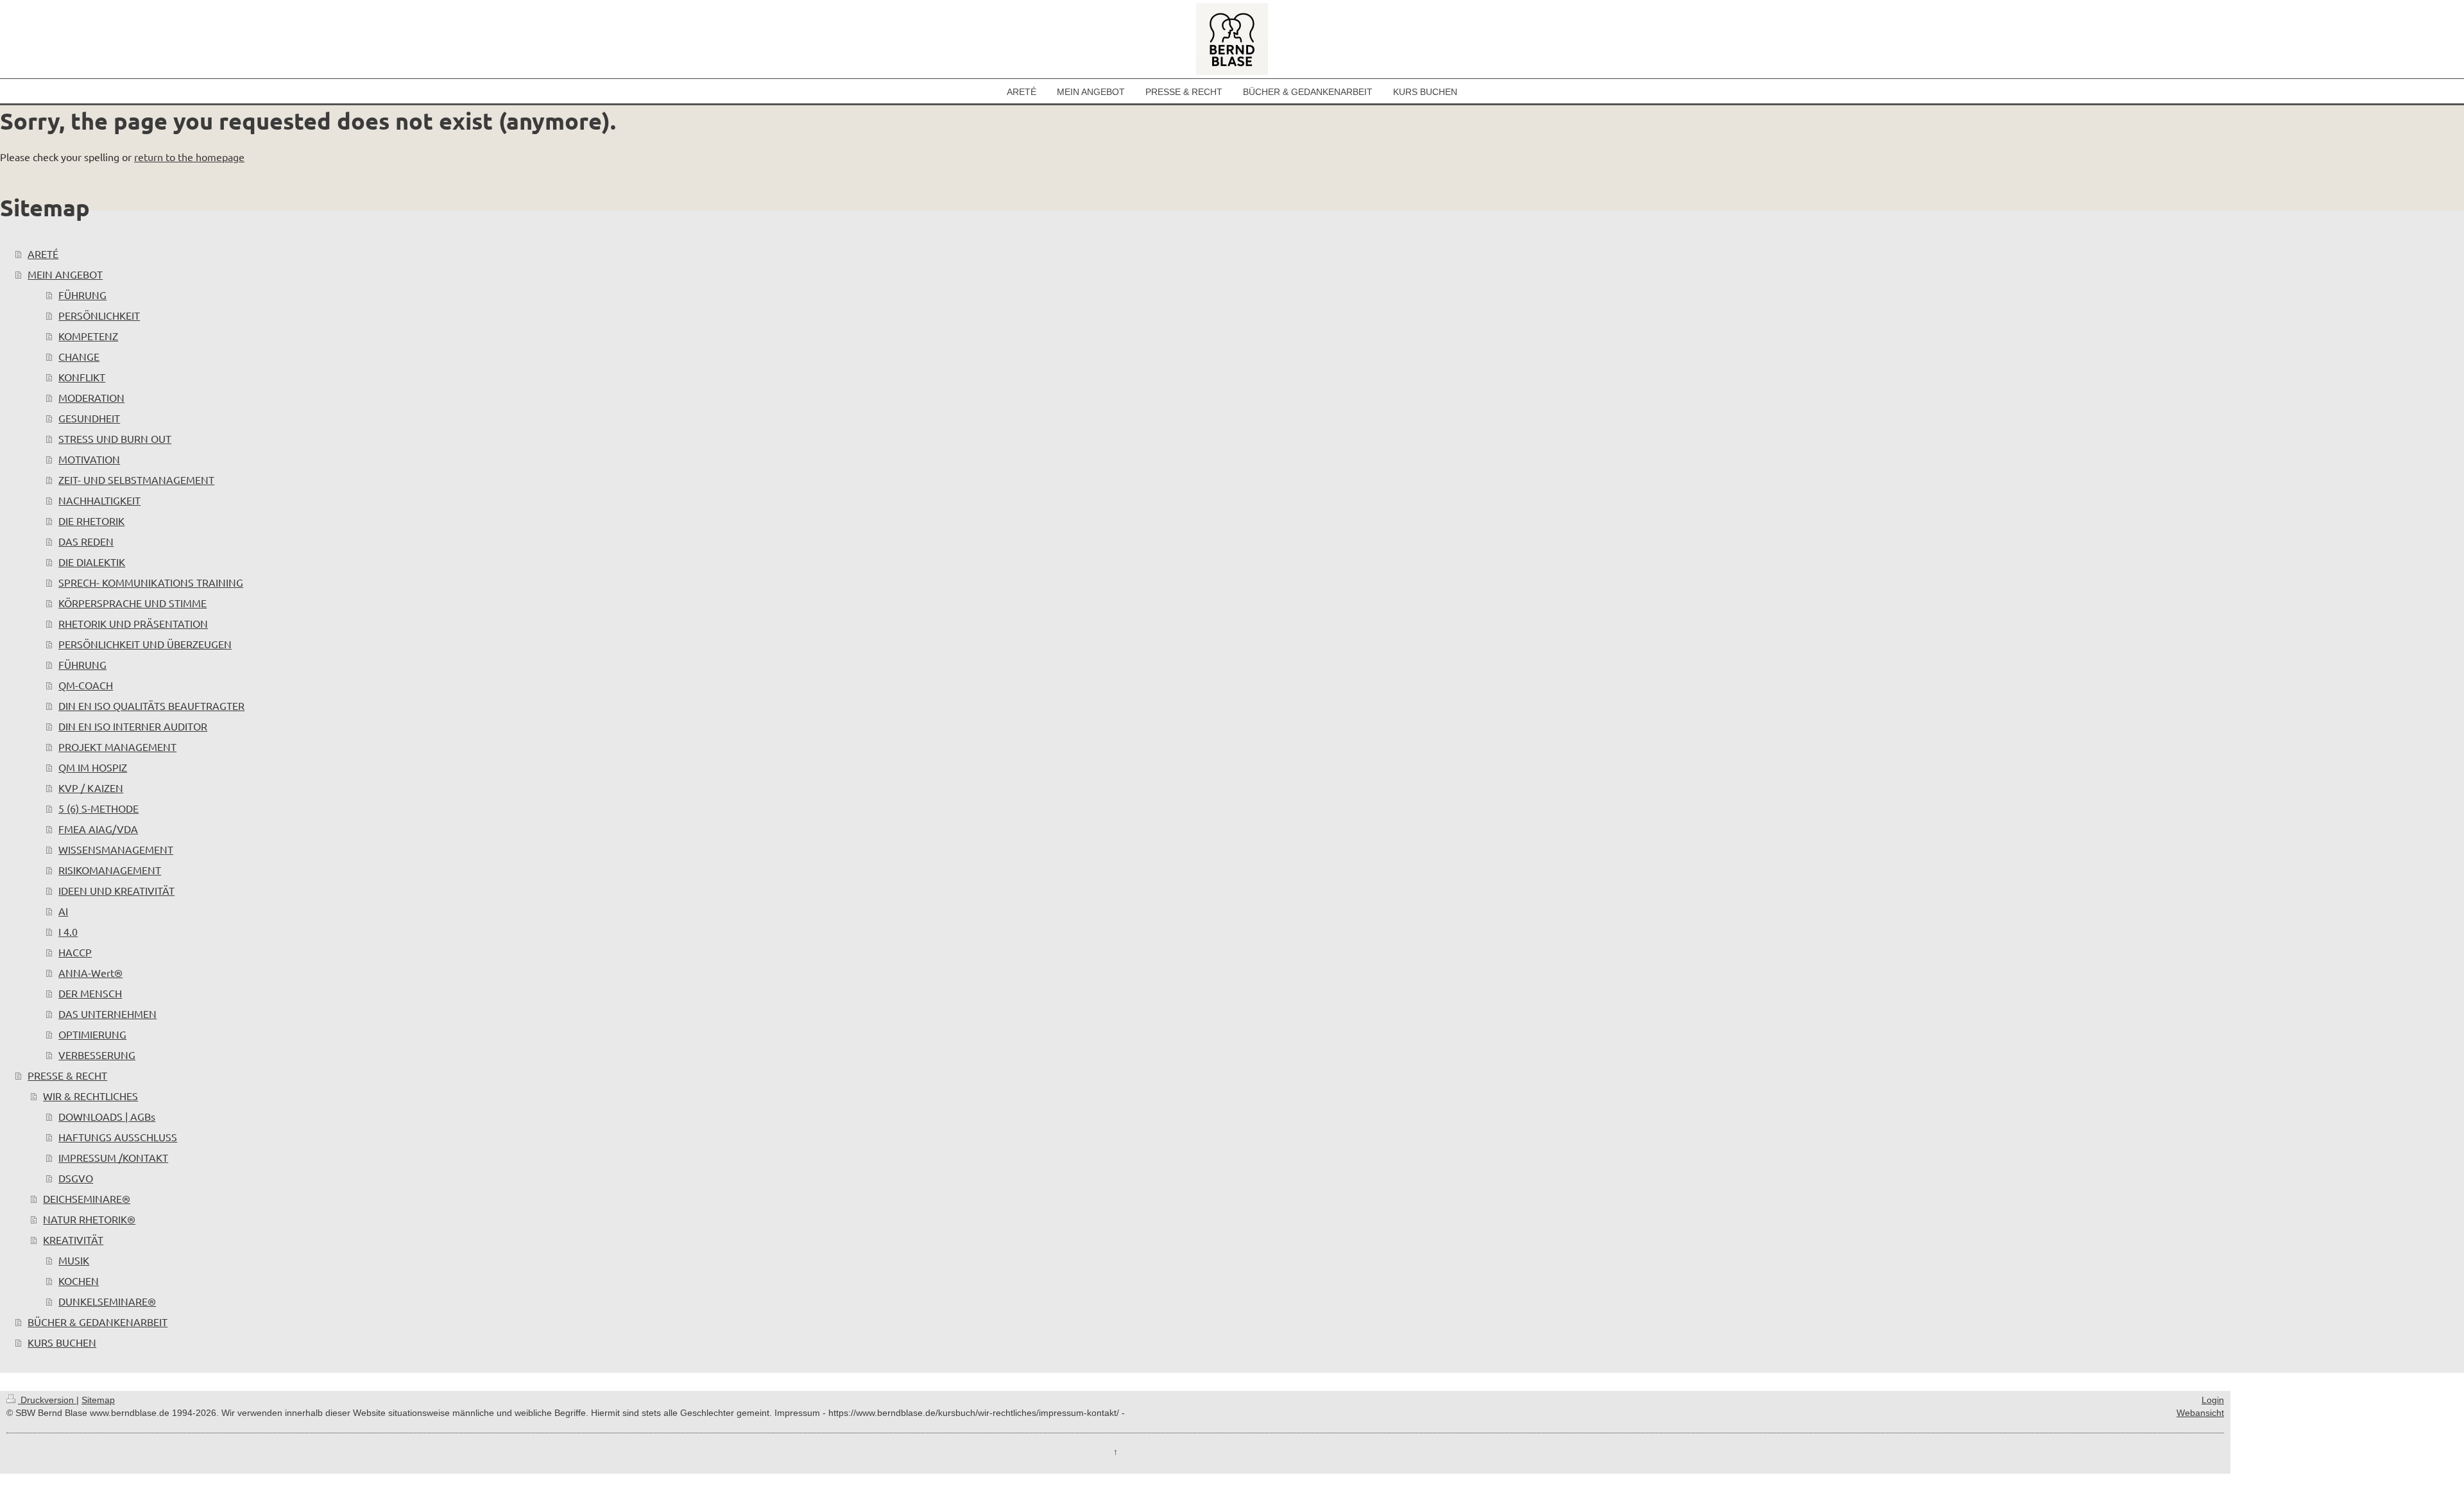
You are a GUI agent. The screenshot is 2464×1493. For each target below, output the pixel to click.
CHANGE (79, 356)
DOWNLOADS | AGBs (107, 1116)
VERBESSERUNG (97, 1055)
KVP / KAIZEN (91, 788)
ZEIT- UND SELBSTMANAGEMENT (136, 479)
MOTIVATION (89, 459)
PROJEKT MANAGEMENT (117, 747)
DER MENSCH (90, 993)
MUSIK (74, 1260)
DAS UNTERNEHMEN (107, 1014)
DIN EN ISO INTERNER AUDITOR (133, 726)
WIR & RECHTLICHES (90, 1096)
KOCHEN (79, 1281)
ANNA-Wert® (90, 972)
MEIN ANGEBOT (65, 274)
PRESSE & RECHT (67, 1075)
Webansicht (2200, 1413)
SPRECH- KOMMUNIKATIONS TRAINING (151, 582)
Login (2213, 1400)
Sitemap (98, 1400)
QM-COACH (86, 685)
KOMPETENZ (88, 336)
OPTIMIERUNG (92, 1034)
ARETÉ (43, 254)
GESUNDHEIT (89, 418)
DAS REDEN (86, 541)
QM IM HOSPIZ (93, 767)
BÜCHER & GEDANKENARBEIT (98, 1322)
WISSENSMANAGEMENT (116, 849)
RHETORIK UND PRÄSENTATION (133, 623)
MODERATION (91, 397)
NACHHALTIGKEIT (99, 500)
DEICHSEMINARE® (87, 1198)
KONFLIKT (82, 377)
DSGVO (76, 1178)
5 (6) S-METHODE (98, 808)
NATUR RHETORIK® (89, 1219)
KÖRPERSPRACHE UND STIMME (133, 603)
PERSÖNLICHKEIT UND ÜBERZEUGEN (145, 644)
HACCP (75, 952)
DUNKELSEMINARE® (107, 1301)
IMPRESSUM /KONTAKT (113, 1157)
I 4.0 (68, 931)
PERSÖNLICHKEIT (99, 315)
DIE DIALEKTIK (92, 562)
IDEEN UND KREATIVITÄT (116, 890)
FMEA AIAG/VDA (98, 829)
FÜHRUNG (82, 295)
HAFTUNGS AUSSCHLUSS (118, 1137)
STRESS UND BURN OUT (115, 438)
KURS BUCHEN (62, 1342)
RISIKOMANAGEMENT (110, 870)
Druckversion (47, 1400)
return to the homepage (189, 157)
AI (63, 911)
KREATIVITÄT (73, 1239)
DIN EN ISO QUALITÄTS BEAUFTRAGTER (151, 705)
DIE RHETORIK (91, 521)
